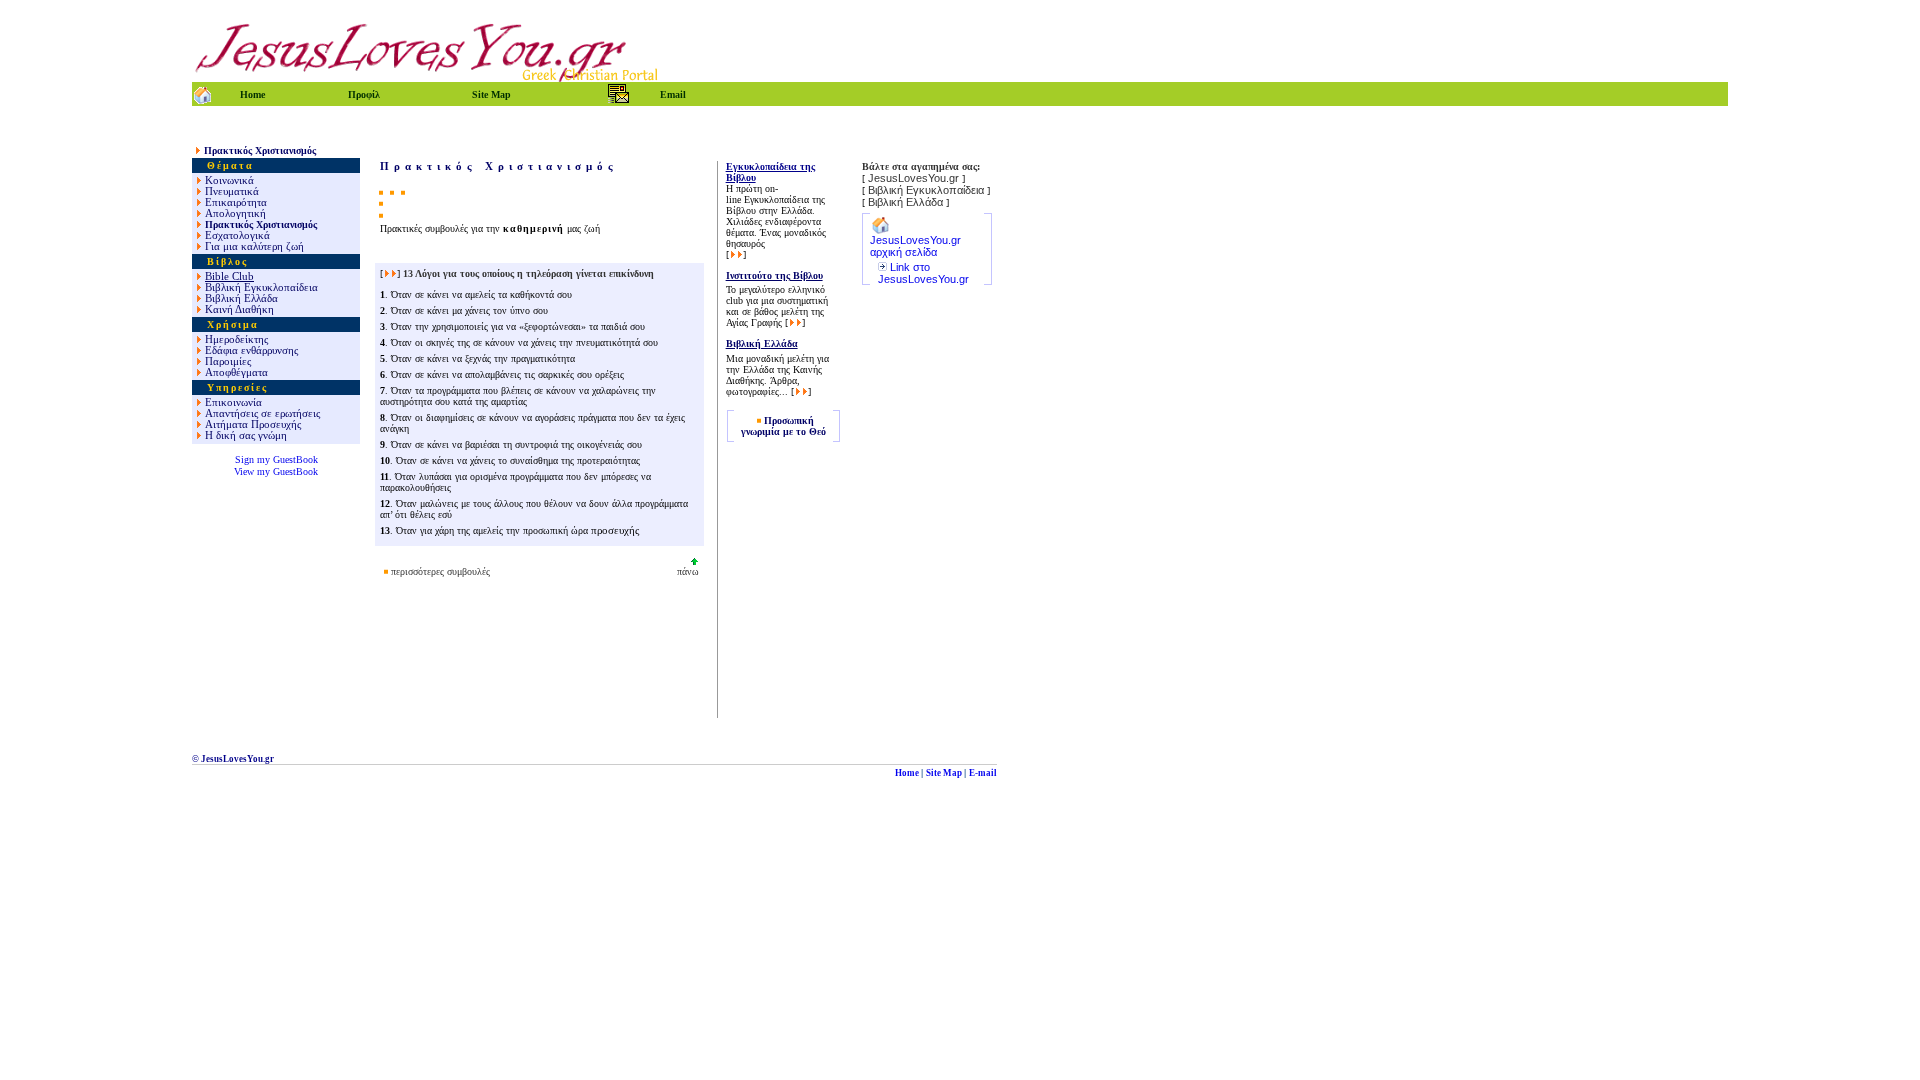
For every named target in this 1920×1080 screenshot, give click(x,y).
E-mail (983, 773)
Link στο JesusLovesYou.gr (923, 273)
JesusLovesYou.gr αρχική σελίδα (915, 246)
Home (907, 773)
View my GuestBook (276, 471)
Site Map (944, 773)
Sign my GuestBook (276, 459)
